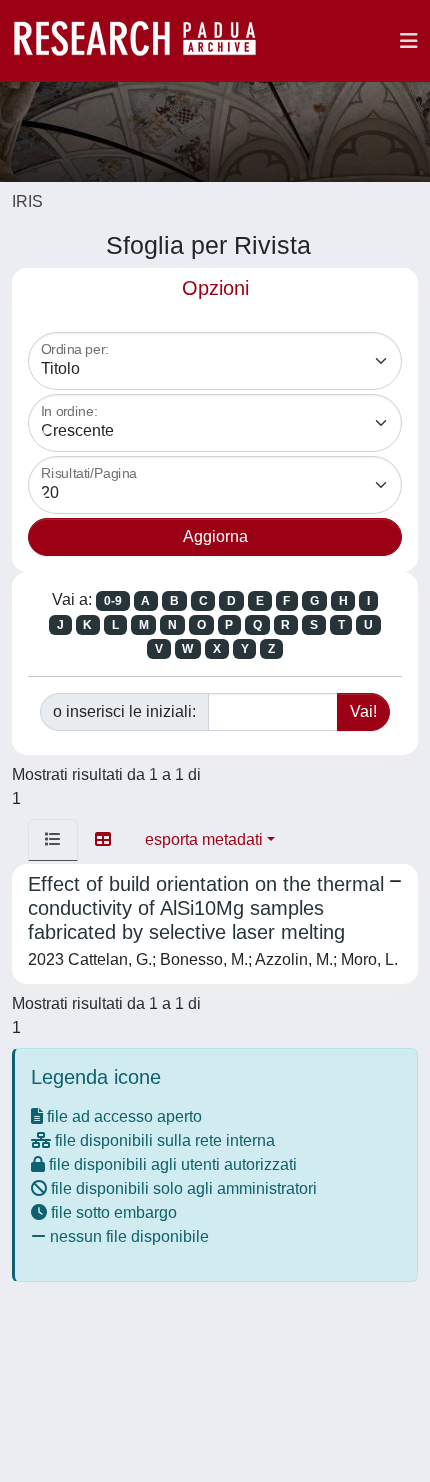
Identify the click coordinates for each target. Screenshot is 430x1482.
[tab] (53, 840)
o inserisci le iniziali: (124, 711)
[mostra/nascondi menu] (409, 41)
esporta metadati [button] (204, 839)
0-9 (113, 601)
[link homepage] (145, 41)
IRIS (27, 201)
